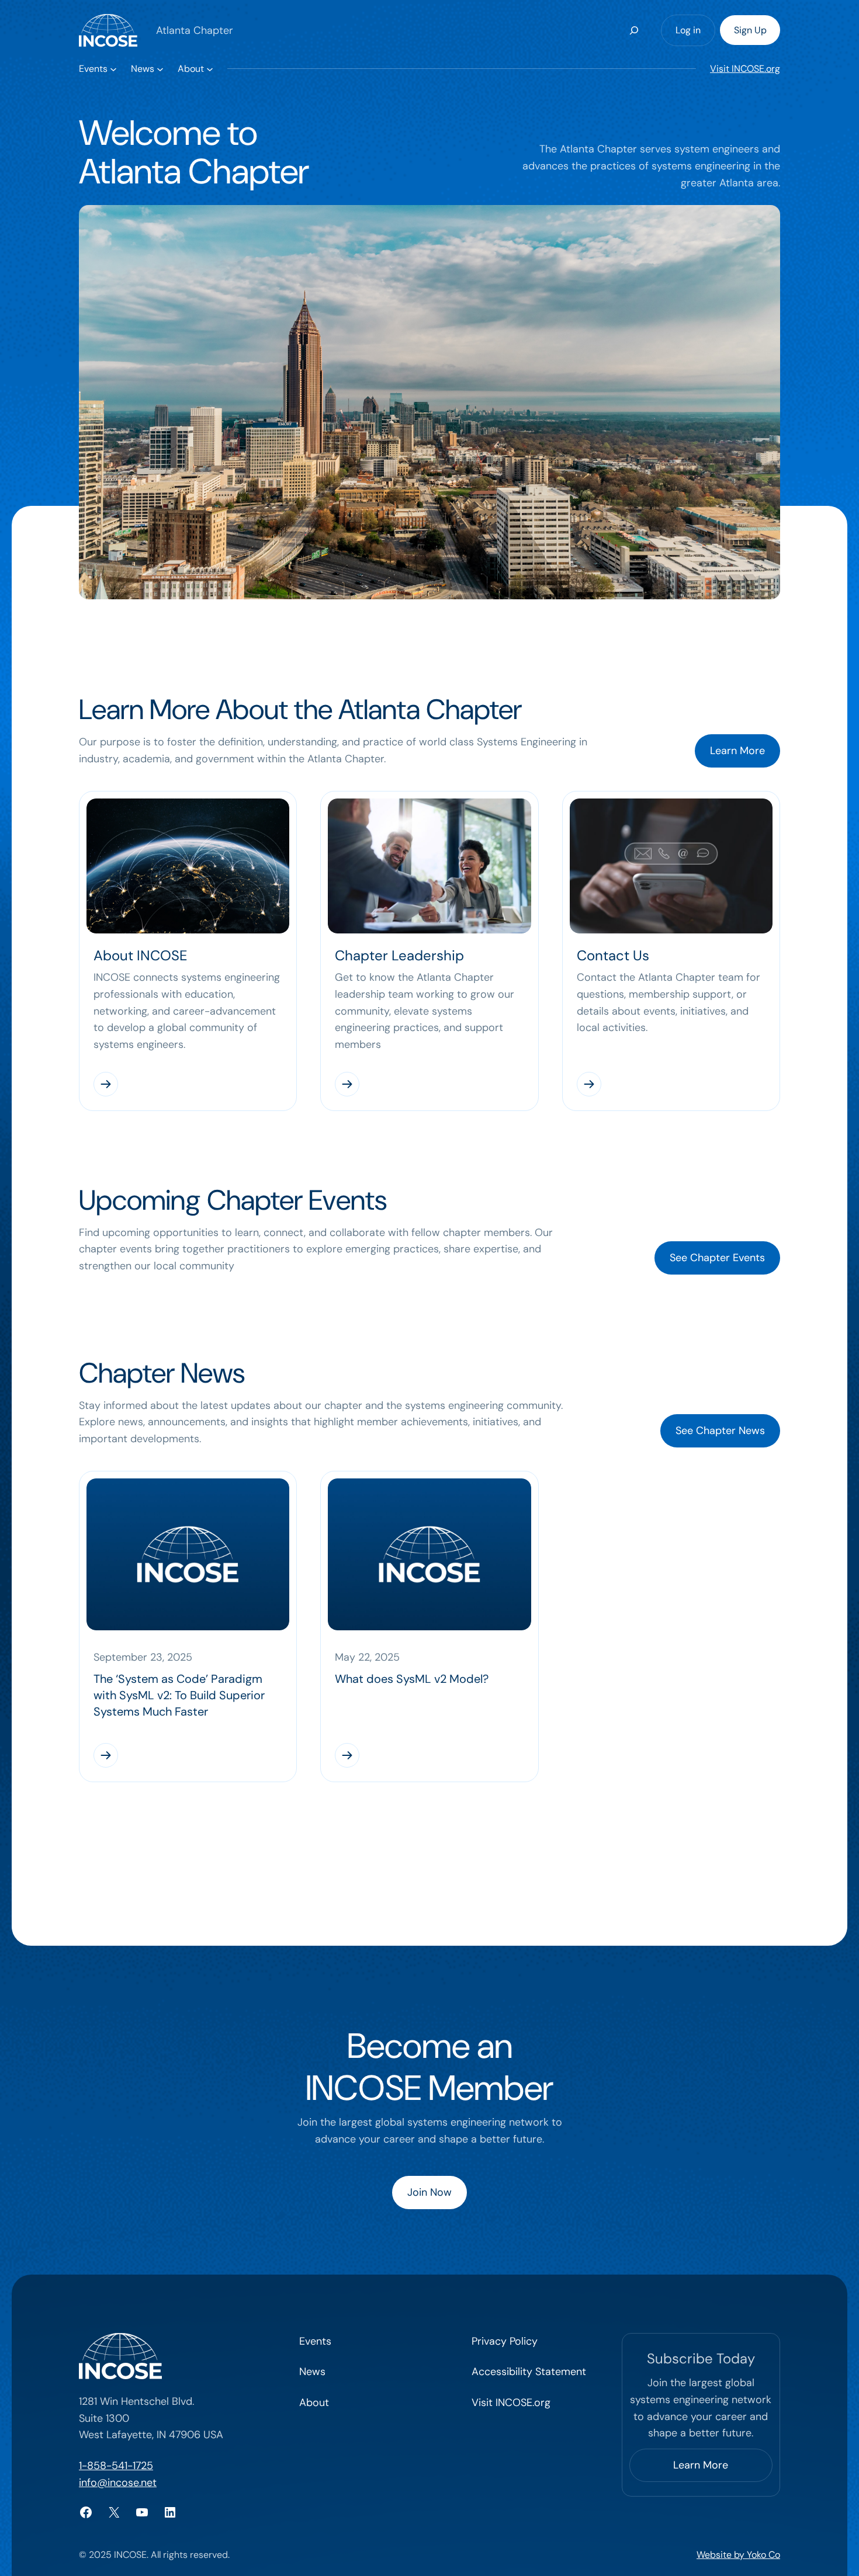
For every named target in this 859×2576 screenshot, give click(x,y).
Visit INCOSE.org (745, 69)
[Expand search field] (634, 30)
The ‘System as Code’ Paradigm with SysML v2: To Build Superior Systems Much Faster (179, 1695)
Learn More (737, 751)
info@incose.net (118, 2483)
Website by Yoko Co (738, 2555)
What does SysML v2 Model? (412, 1679)
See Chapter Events (717, 1258)
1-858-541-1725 (116, 2466)
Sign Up (750, 30)
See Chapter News (720, 1431)
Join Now (430, 2192)
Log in (688, 30)
